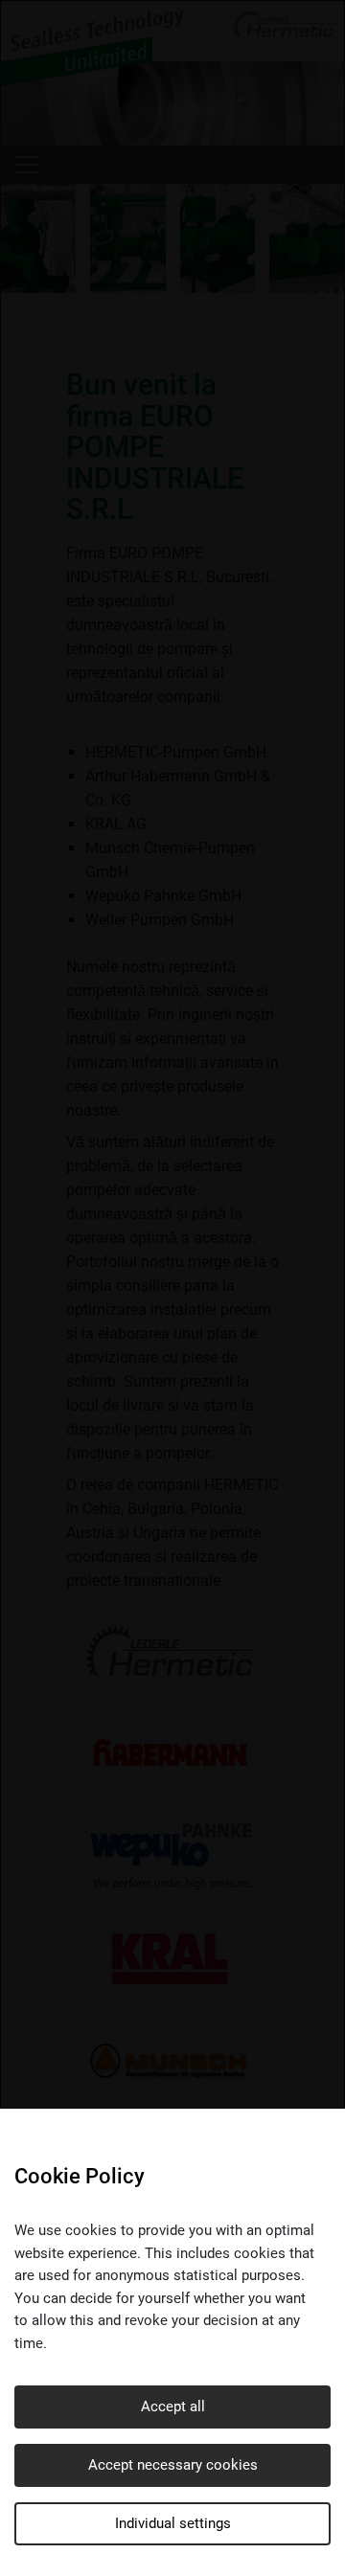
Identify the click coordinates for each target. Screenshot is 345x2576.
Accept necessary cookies (173, 2465)
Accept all (173, 2407)
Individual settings (173, 2523)
